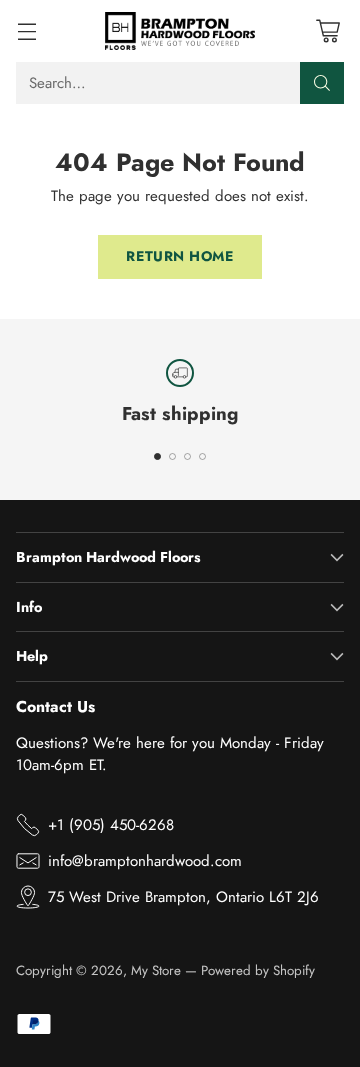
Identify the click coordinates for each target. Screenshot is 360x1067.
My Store (156, 970)
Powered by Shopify (258, 970)
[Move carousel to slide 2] (172, 456)
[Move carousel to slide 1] (157, 456)
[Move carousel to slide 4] (202, 456)
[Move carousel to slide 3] (187, 456)
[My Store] (180, 31)
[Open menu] (26, 30)
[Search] (322, 83)
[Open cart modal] (327, 30)
